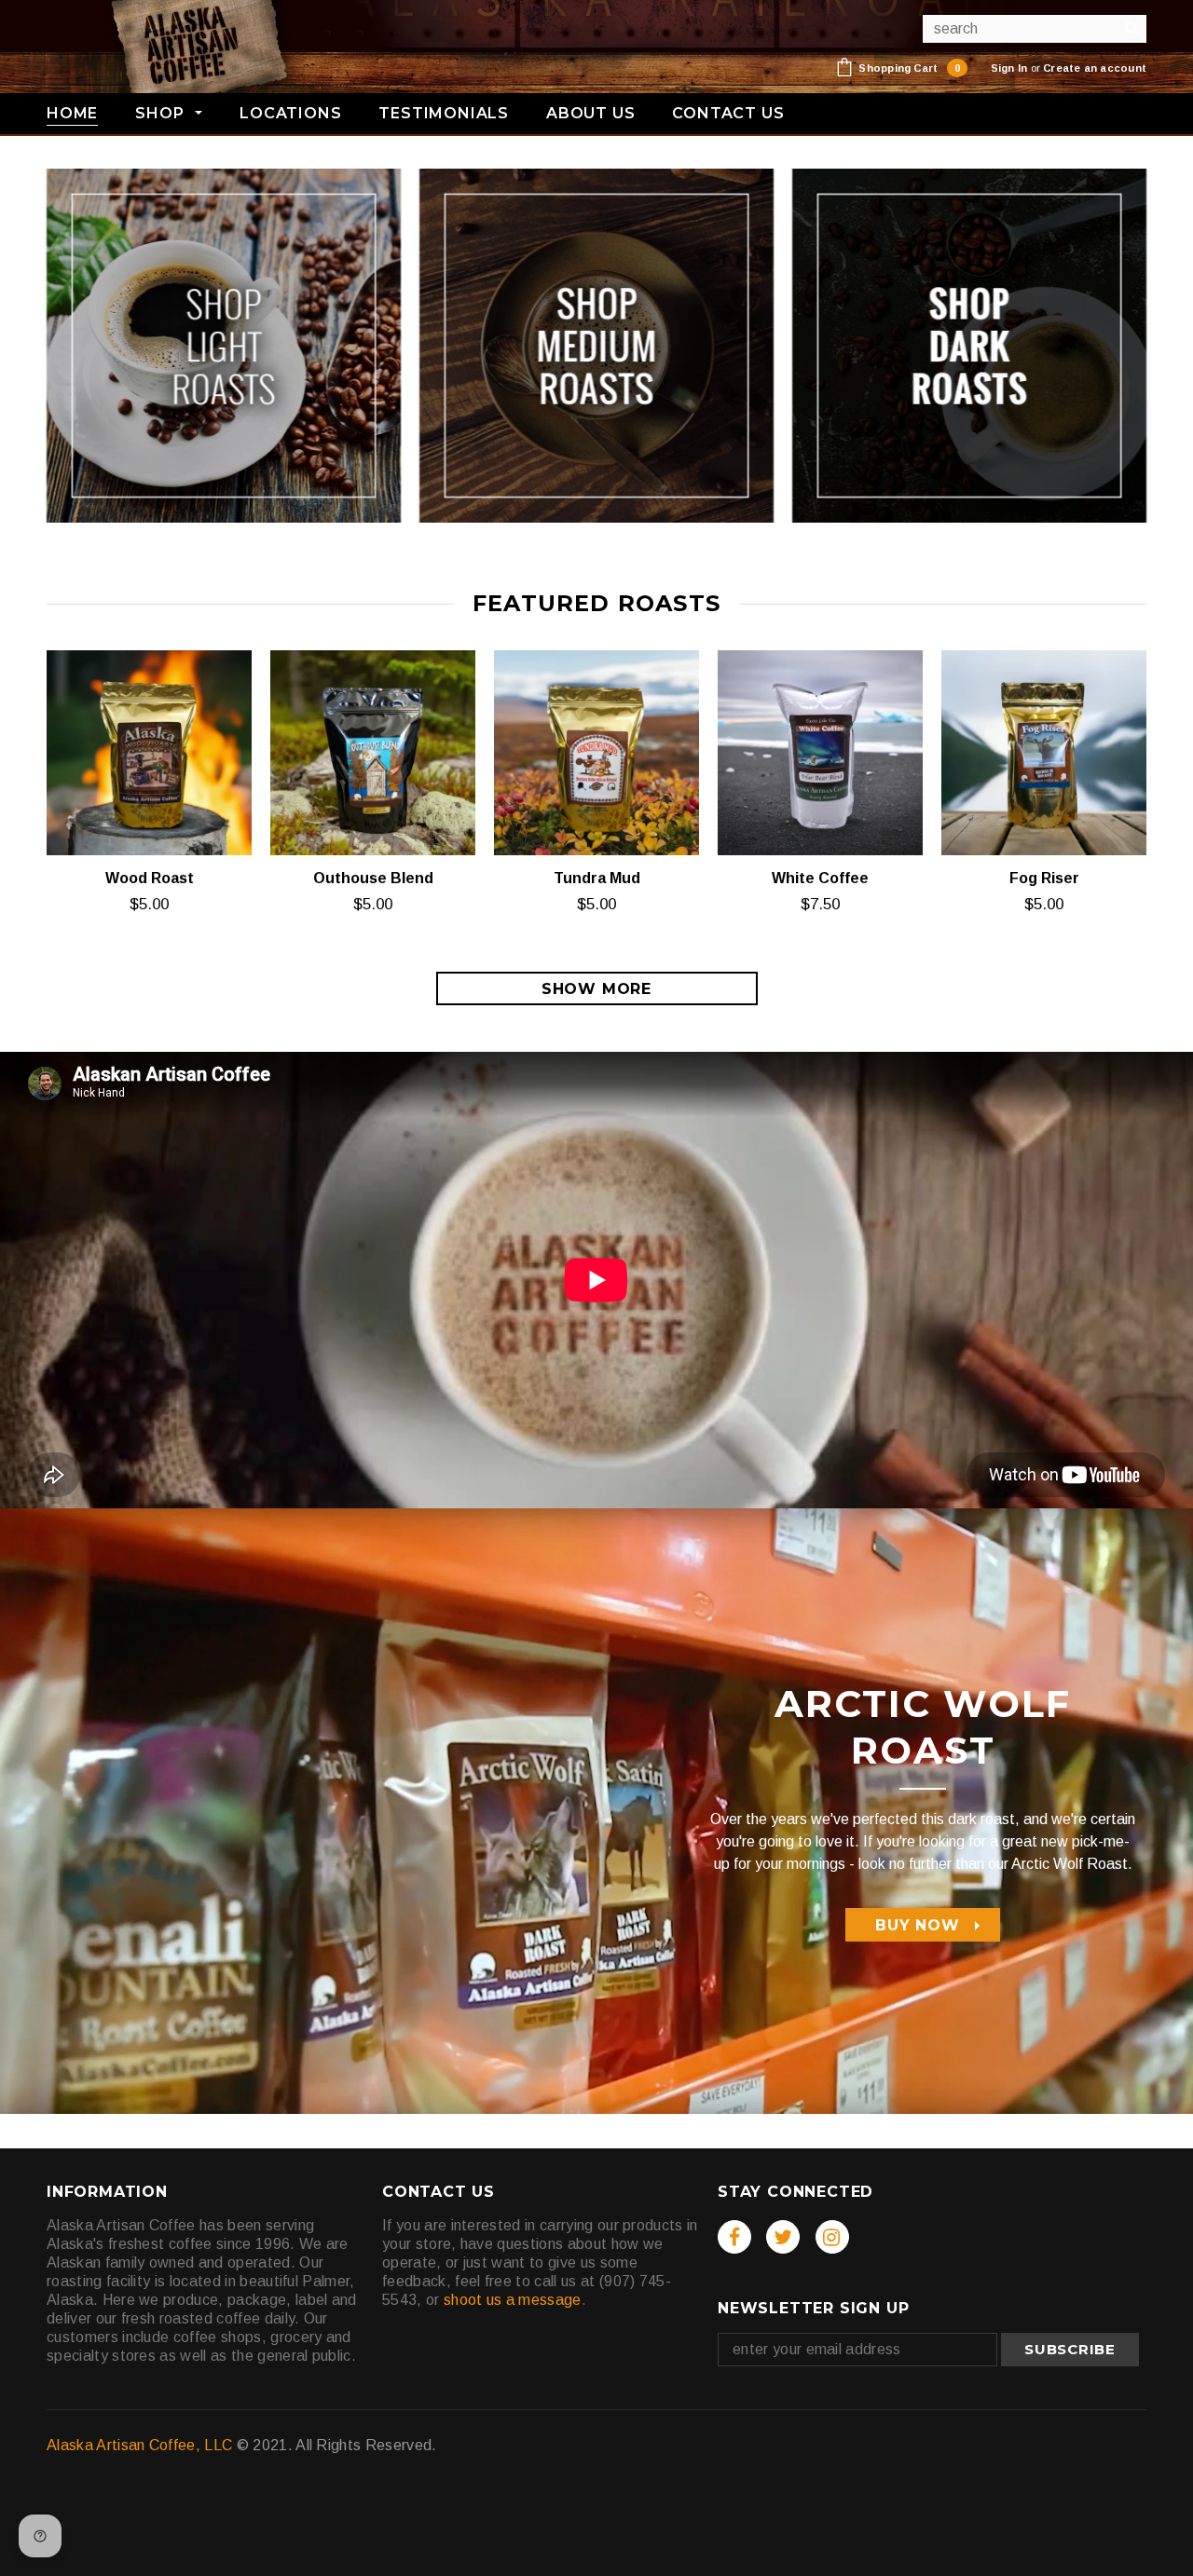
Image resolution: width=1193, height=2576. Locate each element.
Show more (596, 989)
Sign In (1009, 68)
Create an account (1095, 68)
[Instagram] (832, 2237)
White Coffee (820, 878)
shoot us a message (513, 2300)
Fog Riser (1044, 878)
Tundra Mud (597, 878)
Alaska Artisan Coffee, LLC (139, 2445)
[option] (596, 1280)
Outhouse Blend (373, 878)
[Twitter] (783, 2237)
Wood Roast (150, 878)
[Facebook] (734, 2237)
